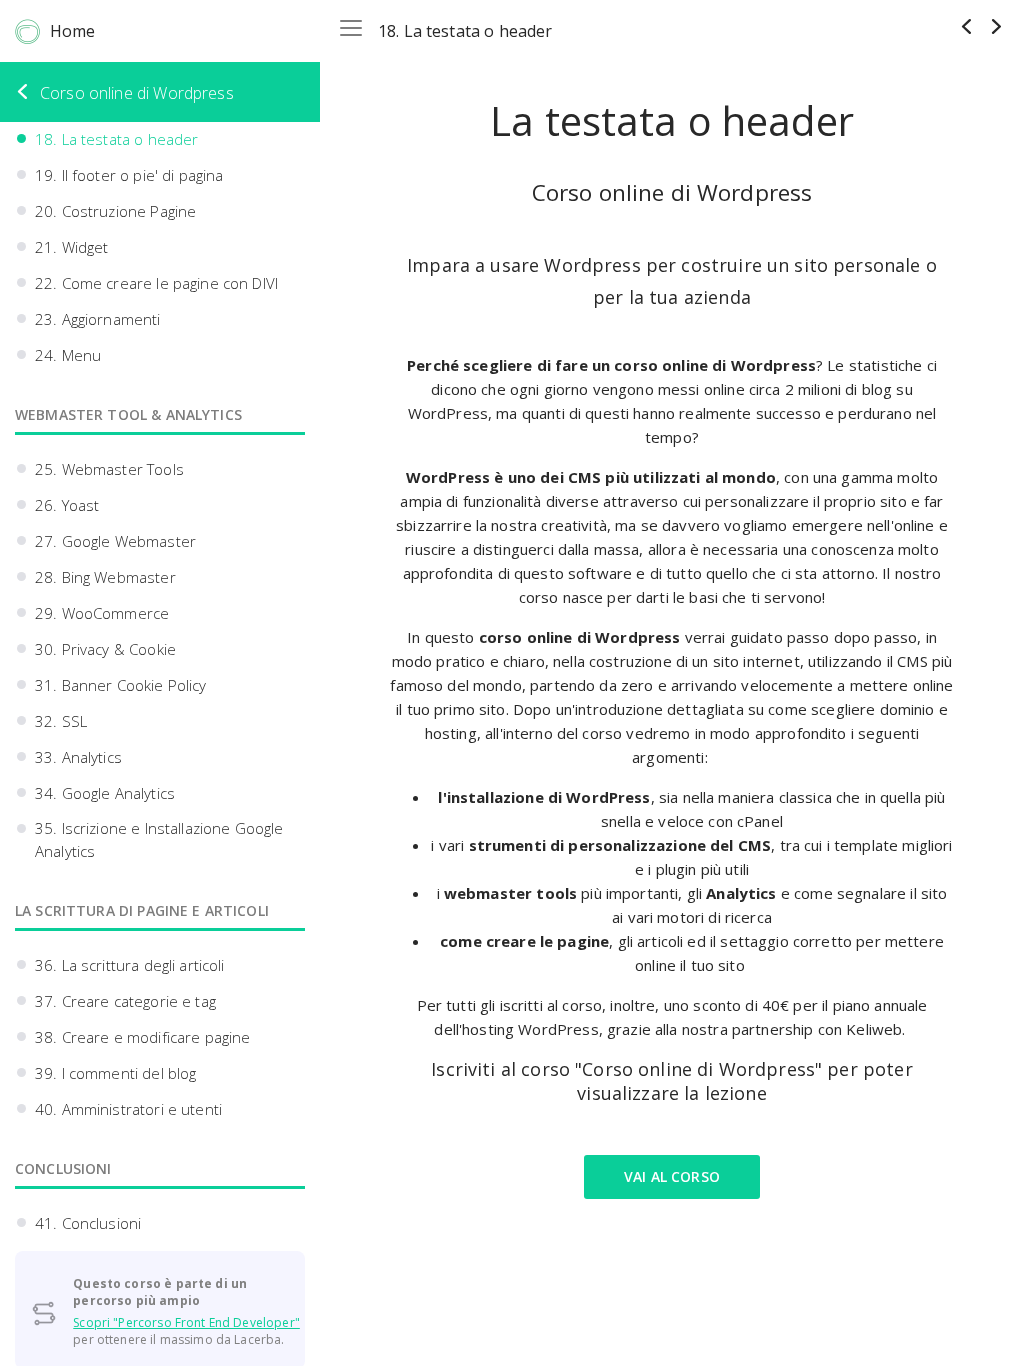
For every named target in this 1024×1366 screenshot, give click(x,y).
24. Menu (68, 355)
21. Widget (72, 247)
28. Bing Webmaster (105, 577)
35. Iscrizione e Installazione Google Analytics (159, 839)
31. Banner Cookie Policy (121, 685)
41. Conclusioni (88, 1223)
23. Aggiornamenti (98, 319)
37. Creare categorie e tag (125, 1001)
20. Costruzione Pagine (115, 211)
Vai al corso (672, 1176)
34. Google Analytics (105, 793)
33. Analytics (78, 757)
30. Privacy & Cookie (105, 649)
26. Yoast (67, 505)
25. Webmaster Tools (109, 469)
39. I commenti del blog (115, 1073)
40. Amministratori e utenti (128, 1109)
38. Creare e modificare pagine (143, 1037)
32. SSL (61, 721)
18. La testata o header (116, 139)
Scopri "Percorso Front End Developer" (186, 1322)
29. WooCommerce (102, 613)
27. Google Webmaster (115, 541)
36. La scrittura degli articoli (130, 965)
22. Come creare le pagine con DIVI (156, 283)
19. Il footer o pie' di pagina (129, 175)
